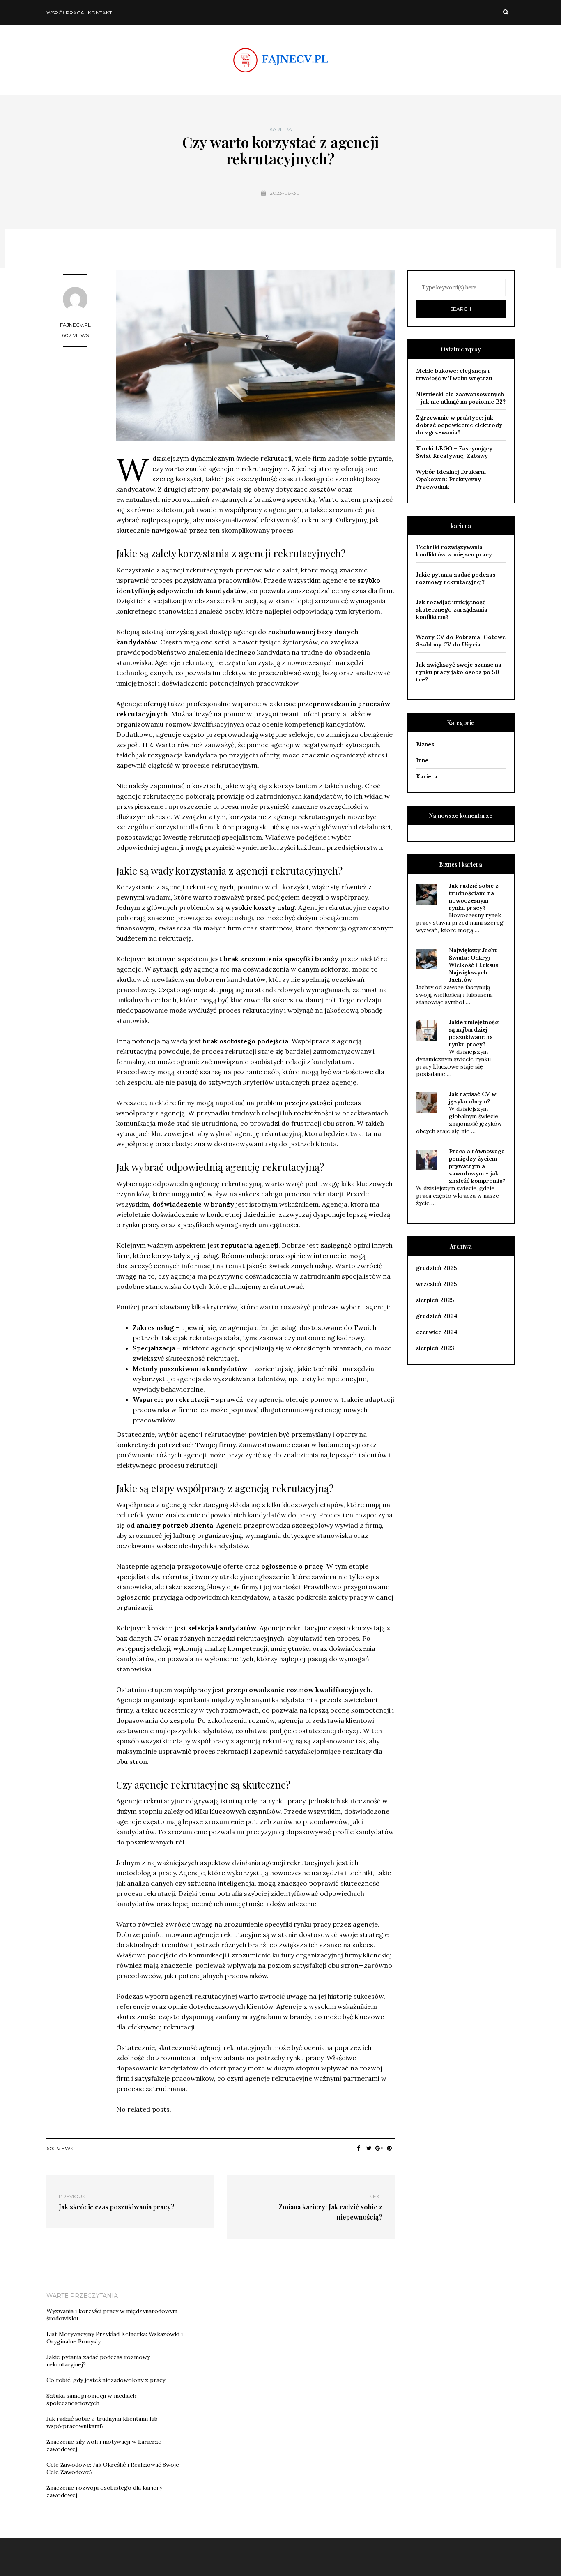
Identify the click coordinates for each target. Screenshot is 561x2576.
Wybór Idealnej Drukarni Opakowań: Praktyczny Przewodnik (451, 479)
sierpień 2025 (435, 1300)
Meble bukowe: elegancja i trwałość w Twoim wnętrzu (454, 374)
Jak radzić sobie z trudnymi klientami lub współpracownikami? (102, 2422)
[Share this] (359, 2148)
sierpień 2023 (435, 1348)
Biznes (425, 744)
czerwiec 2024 (437, 1332)
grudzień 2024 (437, 1316)
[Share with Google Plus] (379, 2148)
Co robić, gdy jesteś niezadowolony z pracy (106, 2380)
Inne (422, 760)
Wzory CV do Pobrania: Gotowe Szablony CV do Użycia (461, 641)
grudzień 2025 (437, 1268)
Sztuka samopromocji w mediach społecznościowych (91, 2399)
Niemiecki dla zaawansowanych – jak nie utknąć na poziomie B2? (461, 398)
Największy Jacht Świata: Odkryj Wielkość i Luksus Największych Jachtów (474, 965)
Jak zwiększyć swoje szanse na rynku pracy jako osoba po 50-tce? (459, 672)
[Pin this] (390, 2148)
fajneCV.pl (75, 325)
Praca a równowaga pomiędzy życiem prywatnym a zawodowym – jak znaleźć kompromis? (477, 1166)
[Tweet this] (369, 2148)
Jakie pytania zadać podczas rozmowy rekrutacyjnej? (456, 578)
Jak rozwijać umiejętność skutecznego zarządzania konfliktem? (452, 609)
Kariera (281, 129)
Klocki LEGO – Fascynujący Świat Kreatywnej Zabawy (454, 452)
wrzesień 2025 (437, 1284)
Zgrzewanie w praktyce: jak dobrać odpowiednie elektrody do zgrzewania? (459, 425)
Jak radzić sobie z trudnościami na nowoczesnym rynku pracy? (474, 897)
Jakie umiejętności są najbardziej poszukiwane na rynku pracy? (474, 1033)
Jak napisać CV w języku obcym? (472, 1098)
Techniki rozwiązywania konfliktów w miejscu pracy (454, 551)
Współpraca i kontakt (79, 13)
